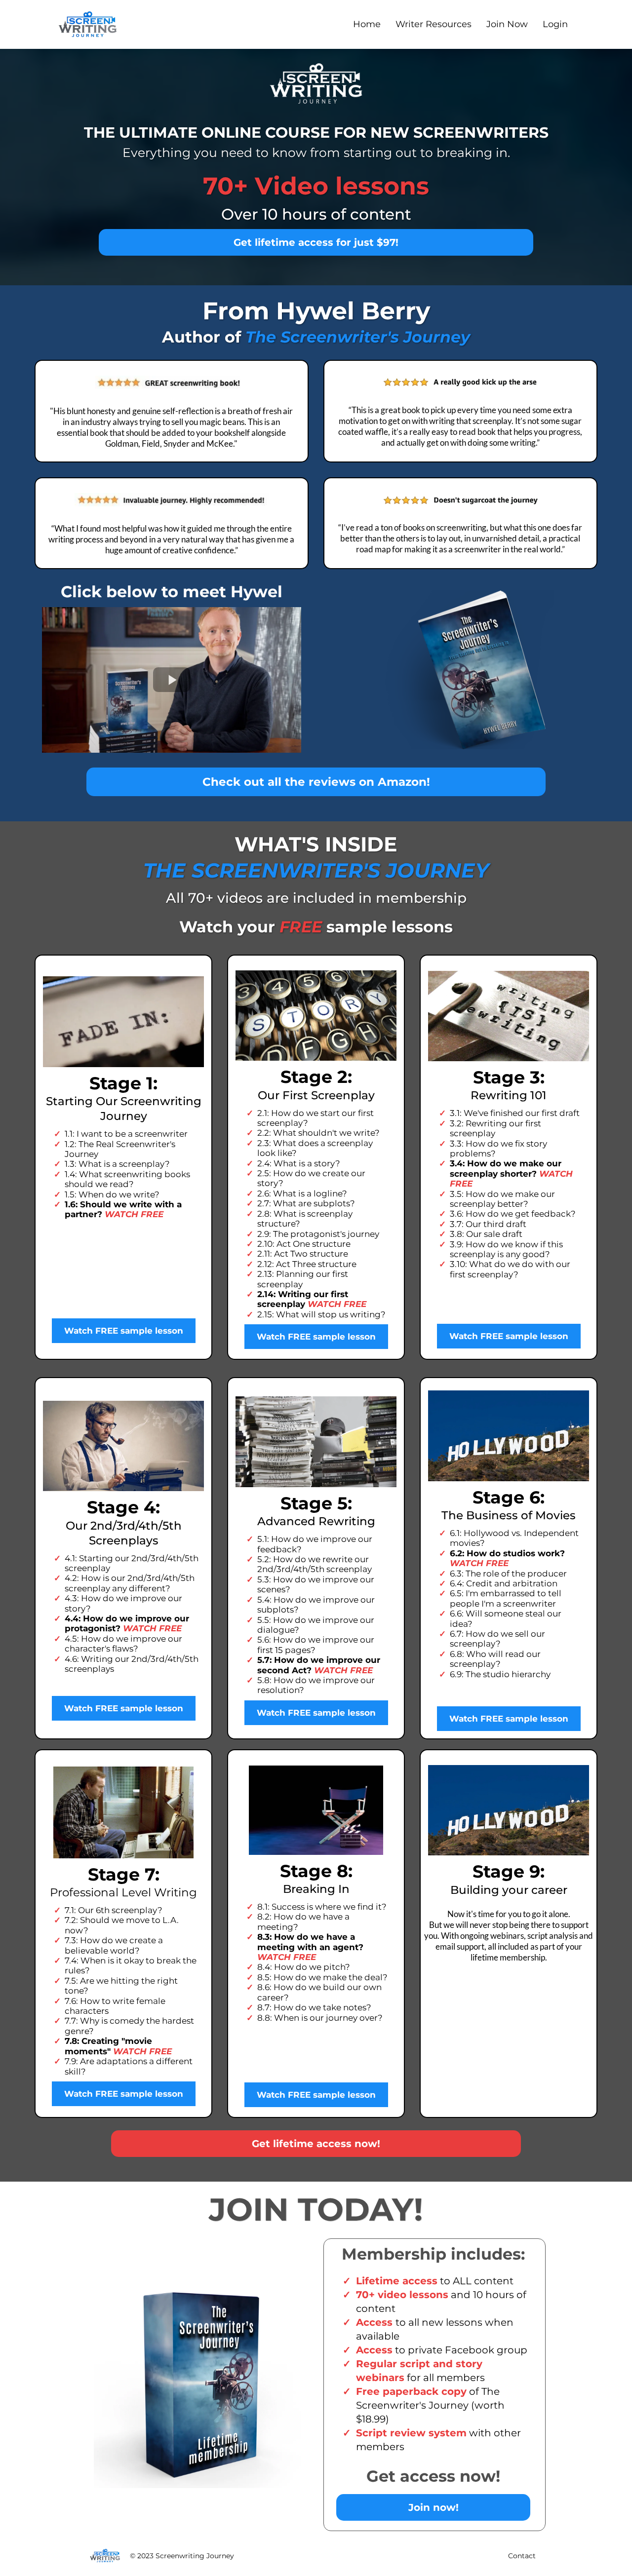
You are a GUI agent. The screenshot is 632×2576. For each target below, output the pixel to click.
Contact (522, 2556)
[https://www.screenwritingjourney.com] (88, 24)
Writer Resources (434, 24)
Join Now (507, 24)
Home (367, 24)
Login (555, 24)
